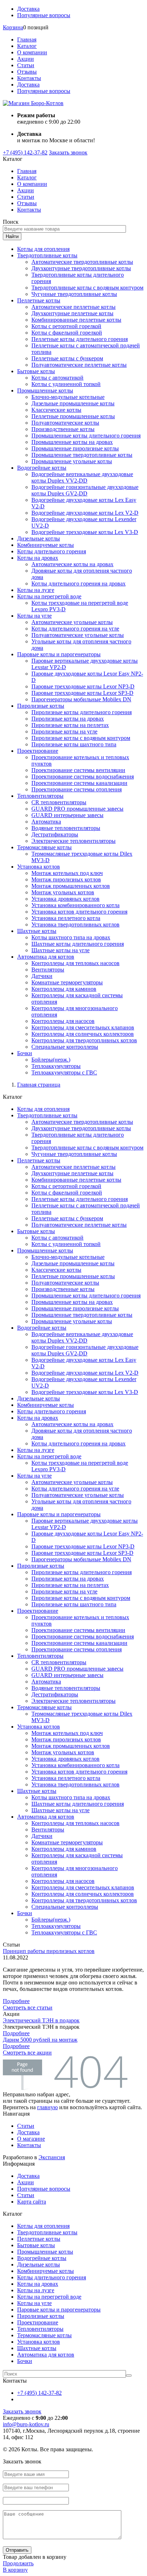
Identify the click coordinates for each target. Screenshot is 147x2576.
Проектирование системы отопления (77, 789)
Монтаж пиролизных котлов (66, 879)
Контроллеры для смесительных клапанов (83, 1027)
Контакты (29, 78)
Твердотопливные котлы (47, 255)
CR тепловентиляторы (59, 802)
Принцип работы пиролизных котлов (49, 1951)
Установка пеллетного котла (66, 918)
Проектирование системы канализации (79, 783)
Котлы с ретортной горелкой (66, 326)
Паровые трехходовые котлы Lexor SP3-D (82, 693)
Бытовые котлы (36, 371)
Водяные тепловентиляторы (66, 828)
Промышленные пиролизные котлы (75, 448)
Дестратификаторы (55, 834)
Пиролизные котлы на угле (64, 731)
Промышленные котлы (45, 390)
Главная (27, 39)
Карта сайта (32, 2202)
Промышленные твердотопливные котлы (82, 455)
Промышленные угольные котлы (72, 461)
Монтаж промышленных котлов (71, 886)
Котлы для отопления (43, 249)
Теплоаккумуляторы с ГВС (64, 1072)
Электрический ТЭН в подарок (41, 2020)
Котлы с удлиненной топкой (66, 384)
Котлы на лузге (36, 590)
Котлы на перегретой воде (49, 596)
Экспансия (52, 2157)
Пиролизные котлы (41, 706)
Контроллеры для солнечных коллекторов (83, 1034)
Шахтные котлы (37, 931)
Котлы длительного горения (52, 551)
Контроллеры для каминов (64, 989)
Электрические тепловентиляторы (73, 841)
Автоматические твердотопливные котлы (82, 262)
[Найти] (129, 2375)
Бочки (25, 1053)
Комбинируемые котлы (45, 545)
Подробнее (16, 2001)
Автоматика (46, 822)
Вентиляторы (48, 970)
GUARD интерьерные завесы (67, 815)
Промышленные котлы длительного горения (86, 436)
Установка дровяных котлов (65, 899)
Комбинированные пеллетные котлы (76, 320)
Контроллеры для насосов (63, 1021)
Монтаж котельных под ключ (67, 873)
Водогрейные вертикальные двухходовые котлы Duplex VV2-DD (82, 477)
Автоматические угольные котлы (72, 622)
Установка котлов (39, 867)
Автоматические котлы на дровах (72, 564)
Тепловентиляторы (40, 796)
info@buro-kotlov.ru (26, 2424)
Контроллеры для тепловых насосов (75, 963)
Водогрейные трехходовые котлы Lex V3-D (85, 532)
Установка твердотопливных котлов (75, 924)
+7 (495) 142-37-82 (25, 152)
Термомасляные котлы (44, 847)
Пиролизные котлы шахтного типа (74, 744)
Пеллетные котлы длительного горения (80, 339)
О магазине (31, 2139)
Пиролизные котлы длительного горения (82, 712)
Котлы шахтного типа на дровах (71, 937)
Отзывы (27, 72)
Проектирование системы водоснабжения (83, 777)
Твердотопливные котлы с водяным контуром (87, 288)
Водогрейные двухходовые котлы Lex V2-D (85, 513)
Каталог (27, 46)
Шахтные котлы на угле (60, 950)
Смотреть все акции (27, 2053)
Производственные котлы (63, 429)
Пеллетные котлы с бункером (67, 358)
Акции (26, 59)
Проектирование (38, 751)
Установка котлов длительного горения (79, 912)
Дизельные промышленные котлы (73, 403)
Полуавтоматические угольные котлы (78, 635)
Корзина (13, 27)
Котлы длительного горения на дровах (78, 584)
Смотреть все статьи (28, 2008)
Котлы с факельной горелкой (67, 333)
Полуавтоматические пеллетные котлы (79, 365)
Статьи (26, 65)
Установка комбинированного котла (75, 905)
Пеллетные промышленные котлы (73, 416)
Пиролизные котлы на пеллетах (70, 725)
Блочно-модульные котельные (68, 397)
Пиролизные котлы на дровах (68, 719)
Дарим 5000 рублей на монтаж (40, 2040)
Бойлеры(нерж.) (51, 1060)
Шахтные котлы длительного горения (78, 944)
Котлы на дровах (38, 558)
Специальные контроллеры (65, 1047)
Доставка (28, 9)
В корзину (15, 2570)
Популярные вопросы (44, 15)
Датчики (42, 976)
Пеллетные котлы (39, 300)
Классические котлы (56, 410)
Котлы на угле (34, 616)
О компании (32, 52)
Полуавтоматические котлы (65, 423)
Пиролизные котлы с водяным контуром (81, 738)
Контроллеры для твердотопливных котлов (84, 1040)
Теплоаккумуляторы (56, 1066)
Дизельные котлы (39, 538)
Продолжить (18, 2563)
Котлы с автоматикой (57, 378)
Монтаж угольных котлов (63, 892)
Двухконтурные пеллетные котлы (72, 313)
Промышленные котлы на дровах (72, 442)
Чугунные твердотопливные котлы (74, 294)
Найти (12, 236)
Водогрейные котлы (42, 468)
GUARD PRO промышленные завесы (77, 809)
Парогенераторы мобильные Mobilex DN (81, 699)
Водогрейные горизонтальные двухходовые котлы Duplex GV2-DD (85, 490)
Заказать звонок (68, 152)
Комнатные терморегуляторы (67, 982)
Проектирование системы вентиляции (78, 770)
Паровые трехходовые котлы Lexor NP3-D (83, 686)
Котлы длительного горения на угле (75, 629)
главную (47, 2107)
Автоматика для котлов (46, 957)
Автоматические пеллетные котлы (73, 307)
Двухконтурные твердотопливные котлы (81, 268)
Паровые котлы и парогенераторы (59, 654)
